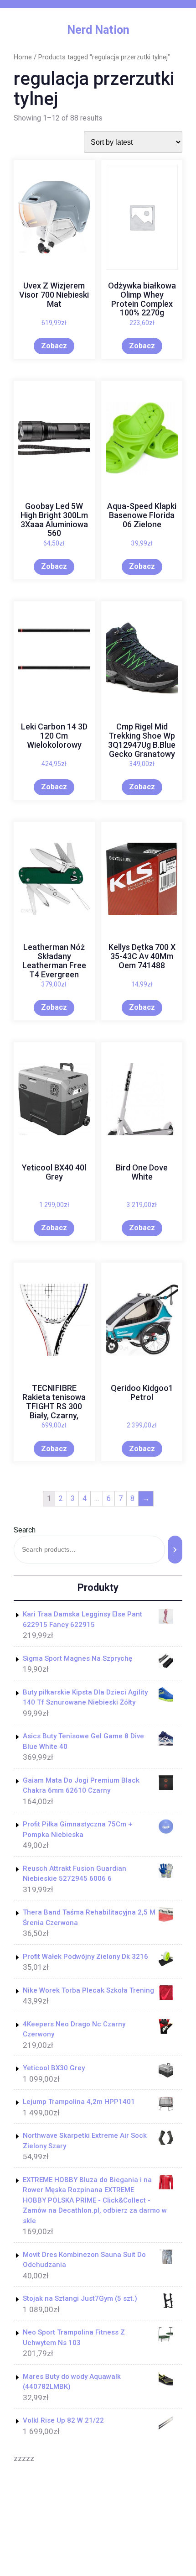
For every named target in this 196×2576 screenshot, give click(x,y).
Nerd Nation (98, 30)
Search (25, 1530)
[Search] (175, 1550)
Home (23, 57)
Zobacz (54, 346)
